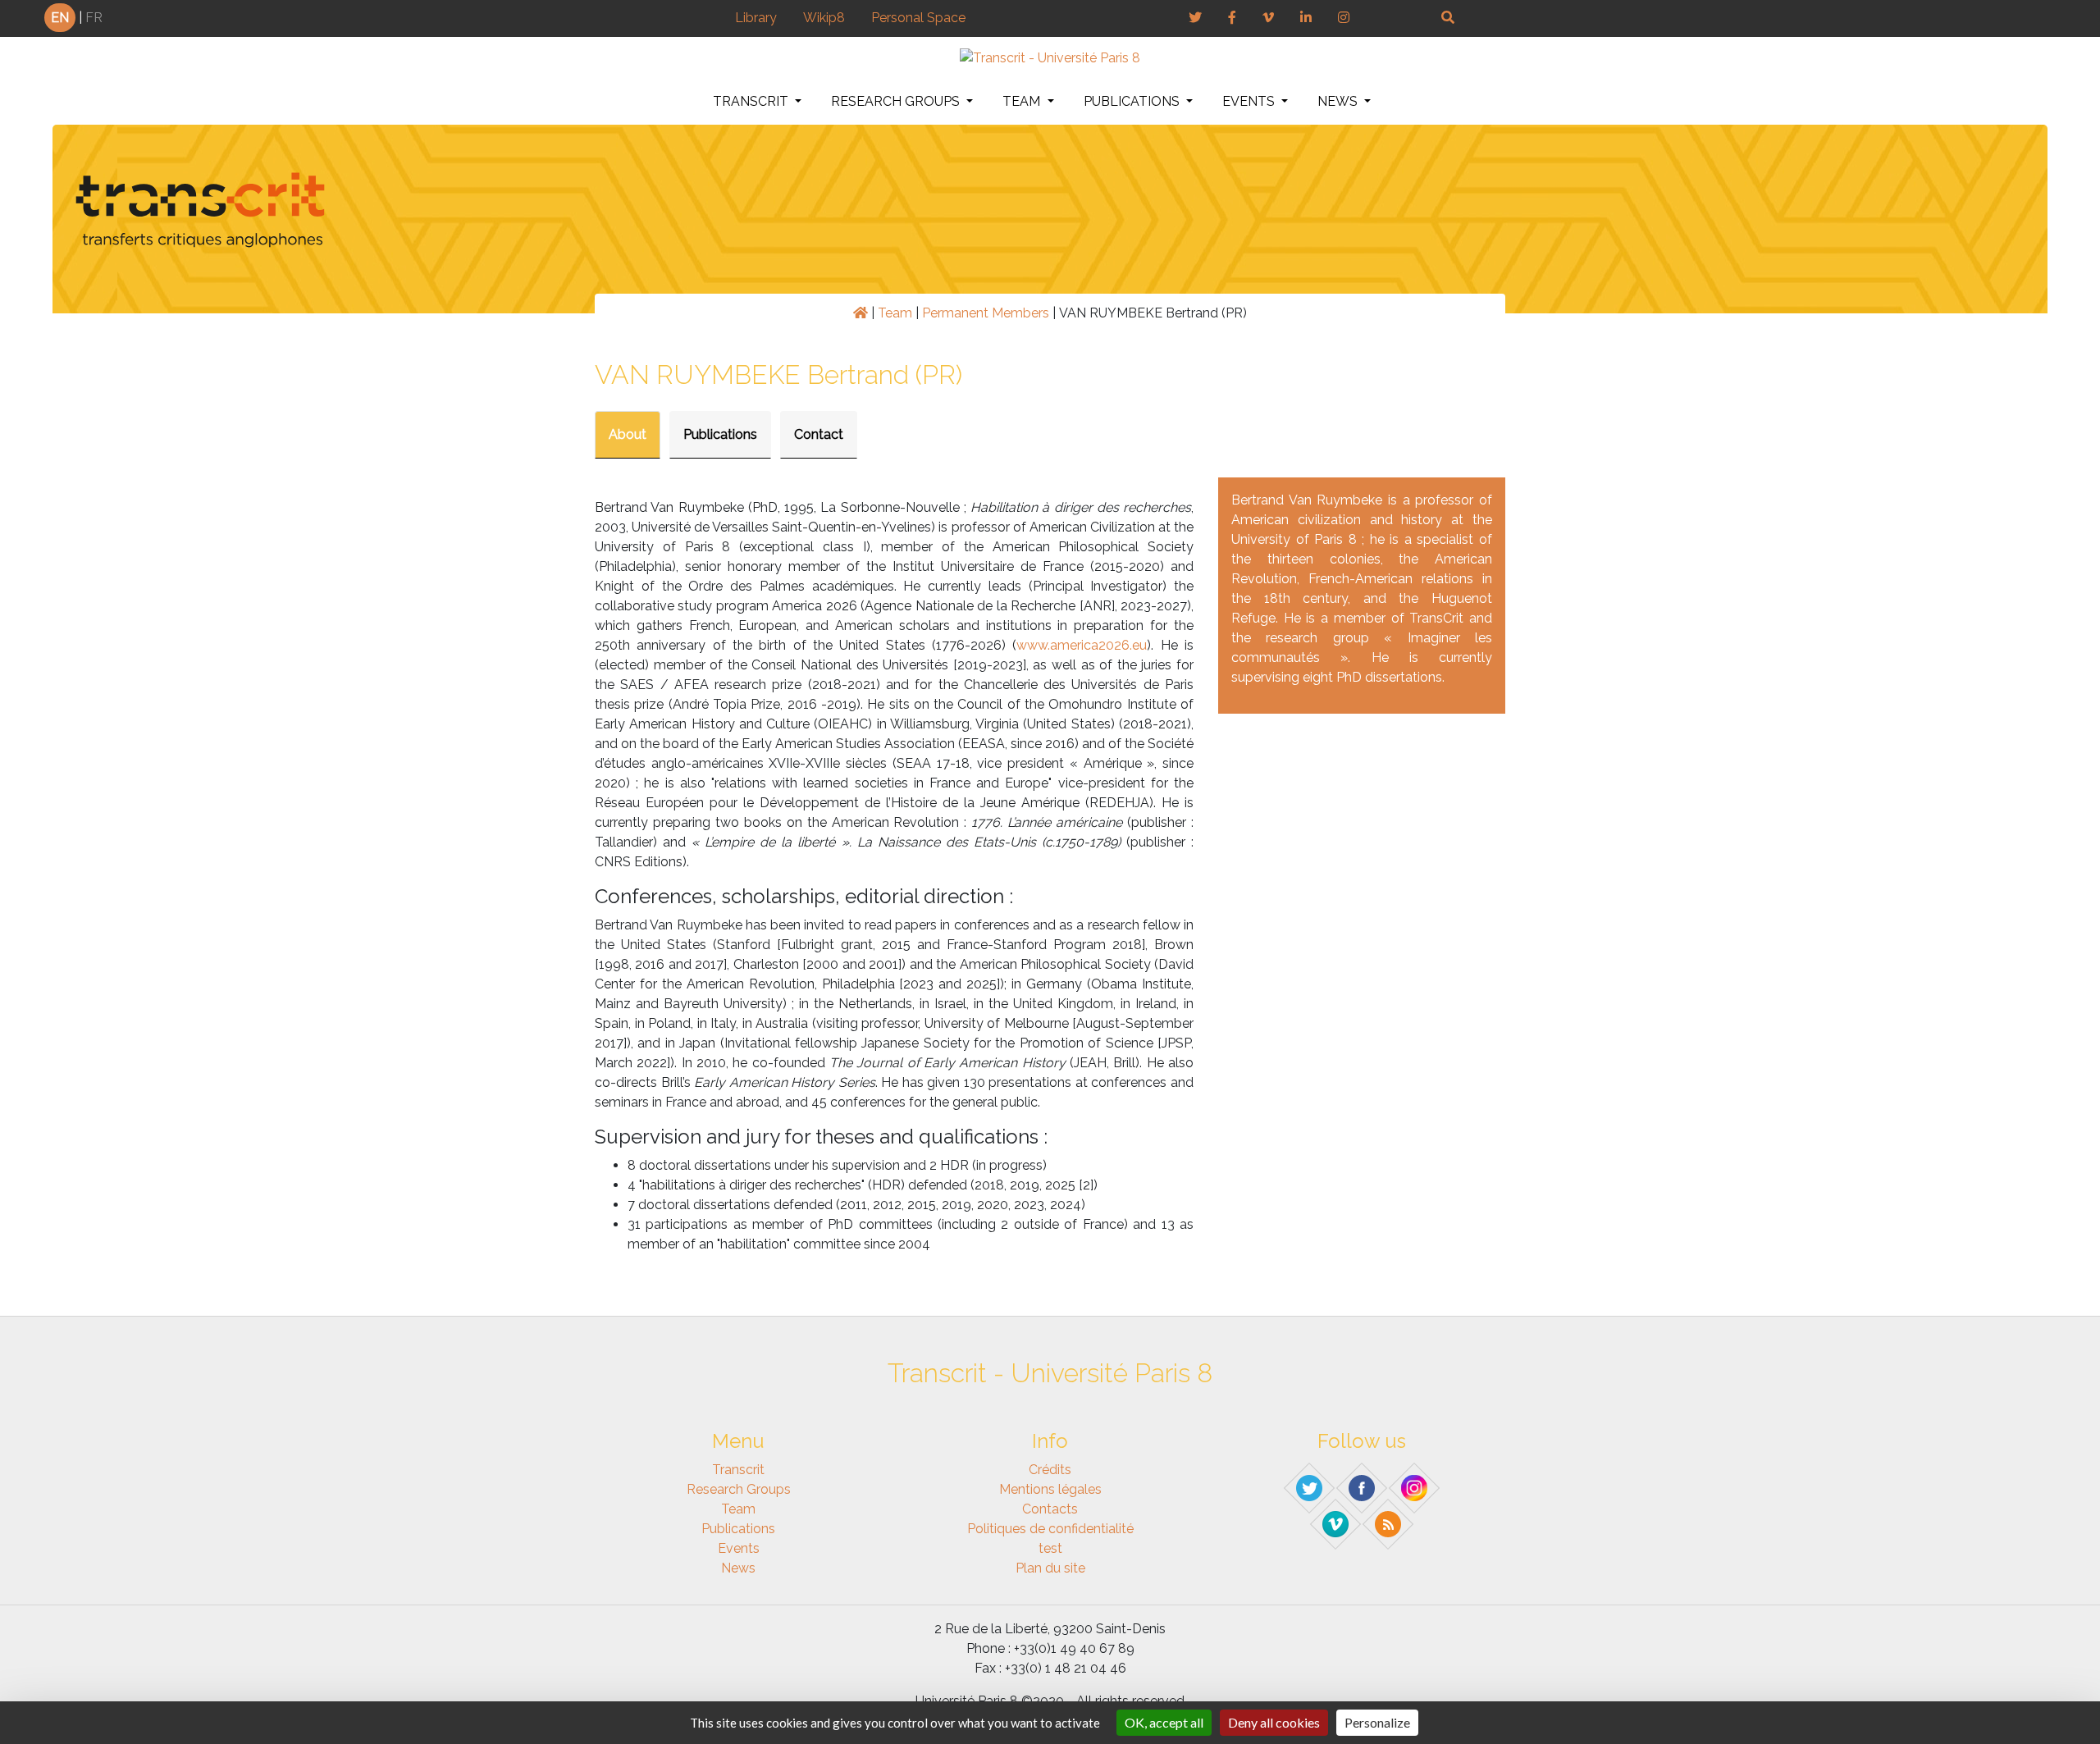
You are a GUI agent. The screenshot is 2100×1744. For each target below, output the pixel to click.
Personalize (1377, 1722)
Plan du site (1050, 1568)
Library (756, 18)
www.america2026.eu (1082, 645)
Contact (819, 434)
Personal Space (918, 18)
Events (1250, 101)
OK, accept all (1164, 1722)
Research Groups (897, 101)
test (1050, 1548)
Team (1023, 101)
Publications (1133, 101)
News (1339, 101)
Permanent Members (986, 313)
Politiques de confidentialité (1050, 1529)
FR (94, 18)
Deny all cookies (1274, 1722)
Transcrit (752, 101)
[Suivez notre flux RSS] (1389, 1523)
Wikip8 (824, 18)
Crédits (1050, 1470)
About (628, 434)
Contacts (1050, 1509)
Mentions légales (1050, 1489)
